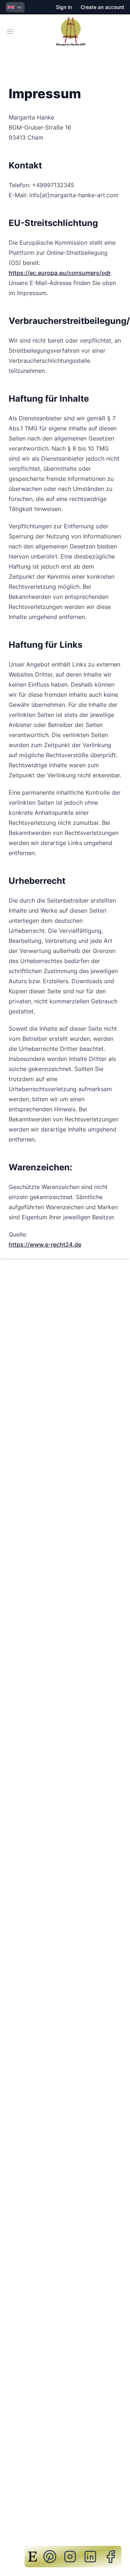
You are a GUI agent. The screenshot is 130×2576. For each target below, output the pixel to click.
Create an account (102, 7)
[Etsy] (32, 2557)
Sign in (64, 7)
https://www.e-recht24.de (45, 1244)
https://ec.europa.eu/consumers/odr (60, 273)
